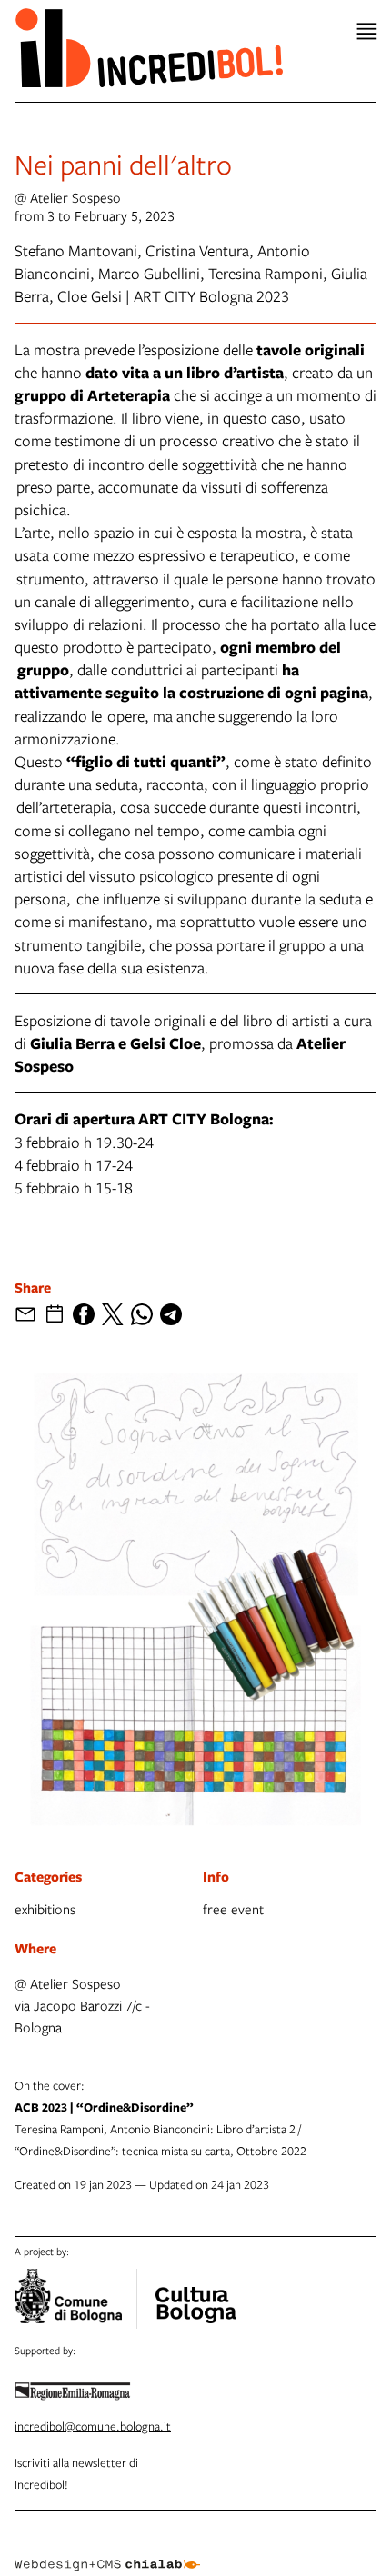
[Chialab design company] (107, 2551)
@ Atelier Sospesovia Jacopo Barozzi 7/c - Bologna (82, 2005)
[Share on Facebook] (84, 1314)
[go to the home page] (149, 47)
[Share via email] (25, 1314)
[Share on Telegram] (171, 1314)
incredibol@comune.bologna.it (93, 2426)
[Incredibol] (195, 2293)
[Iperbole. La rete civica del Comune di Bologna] (76, 2299)
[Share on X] (113, 1314)
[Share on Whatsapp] (142, 1314)
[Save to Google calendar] (55, 1314)
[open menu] (367, 31)
